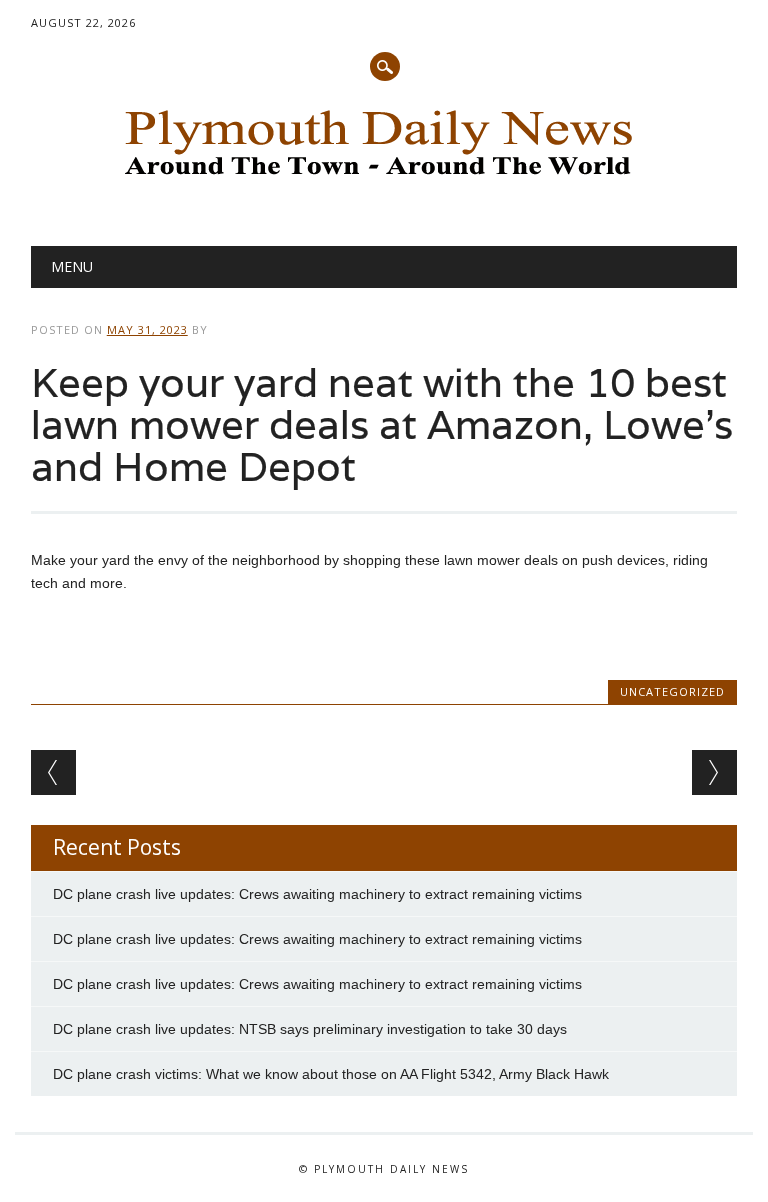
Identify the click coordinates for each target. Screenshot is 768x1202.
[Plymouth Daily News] (384, 181)
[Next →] (714, 772)
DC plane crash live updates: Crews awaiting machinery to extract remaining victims (317, 894)
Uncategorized (672, 691)
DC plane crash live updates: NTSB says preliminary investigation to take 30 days (310, 1029)
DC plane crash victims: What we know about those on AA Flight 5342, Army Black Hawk (331, 1074)
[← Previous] (53, 772)
